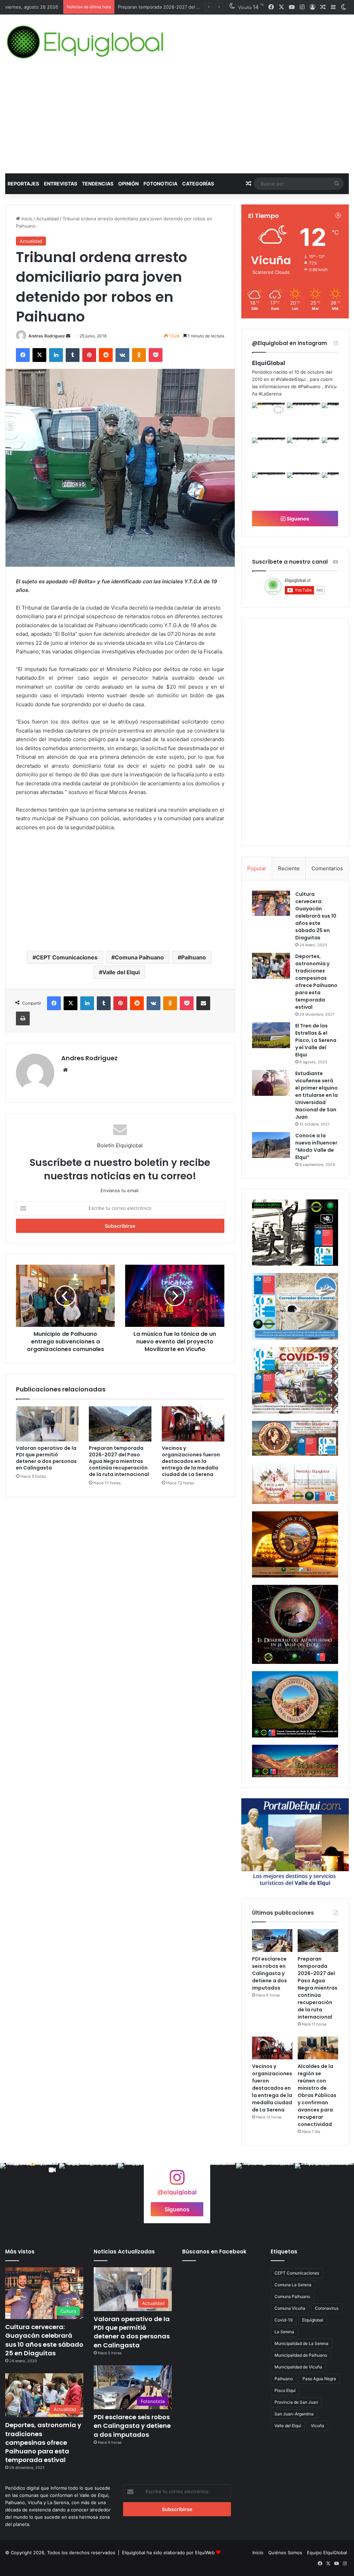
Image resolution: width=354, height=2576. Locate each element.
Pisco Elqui (285, 2390)
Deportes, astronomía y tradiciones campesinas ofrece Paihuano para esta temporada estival (316, 982)
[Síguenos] (177, 2181)
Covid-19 (283, 2320)
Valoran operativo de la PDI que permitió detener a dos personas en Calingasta (46, 1458)
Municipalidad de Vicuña (298, 2367)
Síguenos (297, 519)
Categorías (198, 184)
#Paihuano (309, 386)
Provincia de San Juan (296, 2402)
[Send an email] (68, 336)
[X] (39, 355)
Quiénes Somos (285, 2553)
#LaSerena (270, 394)
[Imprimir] (23, 1018)
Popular (257, 868)
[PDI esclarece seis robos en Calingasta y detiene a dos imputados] (272, 1941)
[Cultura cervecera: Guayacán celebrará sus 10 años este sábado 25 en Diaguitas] (271, 903)
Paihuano (194, 957)
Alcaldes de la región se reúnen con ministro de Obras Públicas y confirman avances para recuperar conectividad (317, 2095)
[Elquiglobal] (86, 42)
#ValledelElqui (291, 379)
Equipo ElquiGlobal (327, 2553)
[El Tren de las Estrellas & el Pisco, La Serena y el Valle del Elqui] (271, 1035)
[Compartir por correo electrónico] (203, 1003)
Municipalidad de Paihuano (301, 2355)
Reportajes (23, 184)
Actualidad (48, 219)
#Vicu (331, 386)
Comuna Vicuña (290, 2308)
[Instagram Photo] (304, 419)
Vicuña (318, 2426)
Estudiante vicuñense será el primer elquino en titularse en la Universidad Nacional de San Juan (316, 1095)
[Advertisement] (177, 122)
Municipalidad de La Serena (301, 2343)
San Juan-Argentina (294, 2414)
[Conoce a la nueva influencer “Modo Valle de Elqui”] (271, 1145)
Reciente (289, 868)
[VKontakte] (122, 355)
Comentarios (327, 868)
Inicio (26, 219)
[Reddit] (106, 355)
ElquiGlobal (269, 363)
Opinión (128, 184)
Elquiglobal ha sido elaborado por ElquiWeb (168, 2553)
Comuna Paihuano (139, 957)
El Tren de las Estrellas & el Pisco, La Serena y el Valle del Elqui (316, 1040)
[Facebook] (23, 355)
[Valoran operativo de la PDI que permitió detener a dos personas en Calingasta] (47, 1424)
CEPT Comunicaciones (67, 957)
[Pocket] (156, 355)
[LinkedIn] (56, 355)
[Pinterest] (89, 355)
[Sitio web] (65, 1070)
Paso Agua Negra (319, 2379)
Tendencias (98, 184)
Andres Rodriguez (47, 336)
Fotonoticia (160, 184)
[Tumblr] (73, 355)
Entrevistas (60, 184)
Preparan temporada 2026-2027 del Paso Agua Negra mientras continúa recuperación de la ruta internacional (119, 1461)
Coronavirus (327, 2308)
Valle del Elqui (121, 972)
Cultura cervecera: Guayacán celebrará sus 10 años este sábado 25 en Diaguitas (316, 916)
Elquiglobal (313, 2320)
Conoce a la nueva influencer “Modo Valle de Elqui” (316, 1146)
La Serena (284, 2332)
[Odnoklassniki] (139, 355)
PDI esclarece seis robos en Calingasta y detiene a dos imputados (269, 1973)
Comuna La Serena (293, 2285)
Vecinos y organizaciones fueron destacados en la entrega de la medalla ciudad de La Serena (191, 1461)
